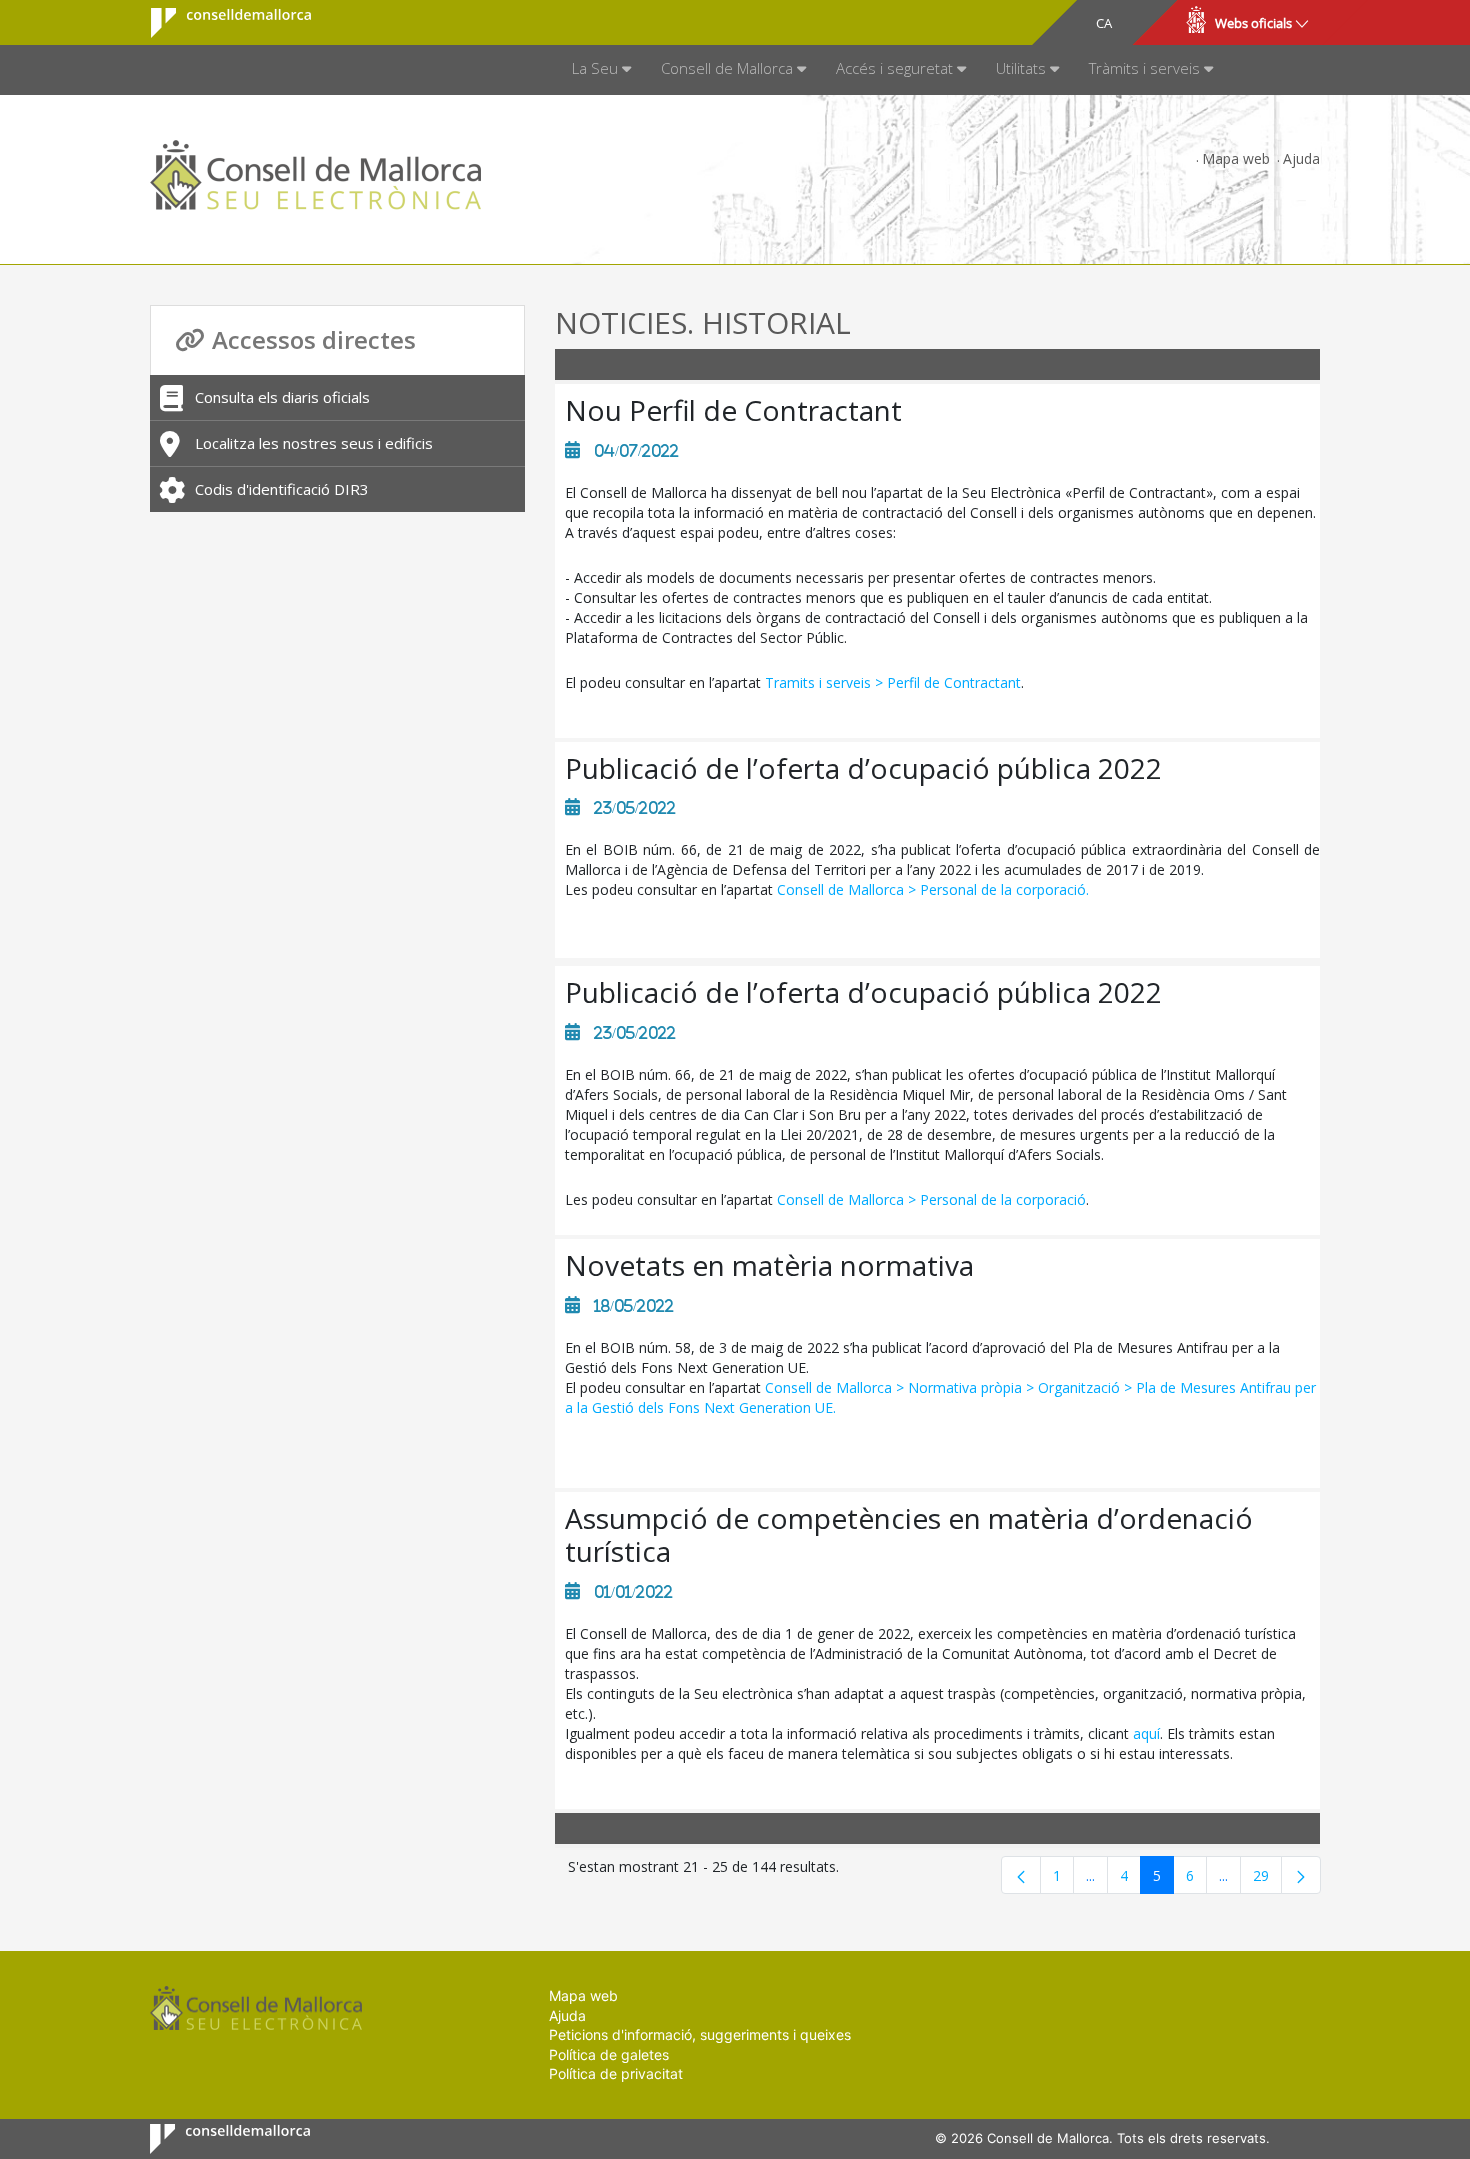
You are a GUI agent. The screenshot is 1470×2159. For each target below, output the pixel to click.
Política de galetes (609, 2054)
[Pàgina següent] (1301, 1875)
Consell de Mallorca (218, 23)
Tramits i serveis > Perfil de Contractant (893, 682)
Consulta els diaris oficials (282, 397)
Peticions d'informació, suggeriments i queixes (700, 2034)
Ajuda (1301, 158)
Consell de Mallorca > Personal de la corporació (931, 1199)
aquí (1146, 1733)
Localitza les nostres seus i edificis (314, 443)
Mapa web (1236, 158)
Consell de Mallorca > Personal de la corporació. (933, 889)
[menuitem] (601, 70)
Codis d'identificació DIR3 (282, 489)
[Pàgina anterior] (1021, 1875)
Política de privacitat (616, 2073)
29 (1267, 1879)
